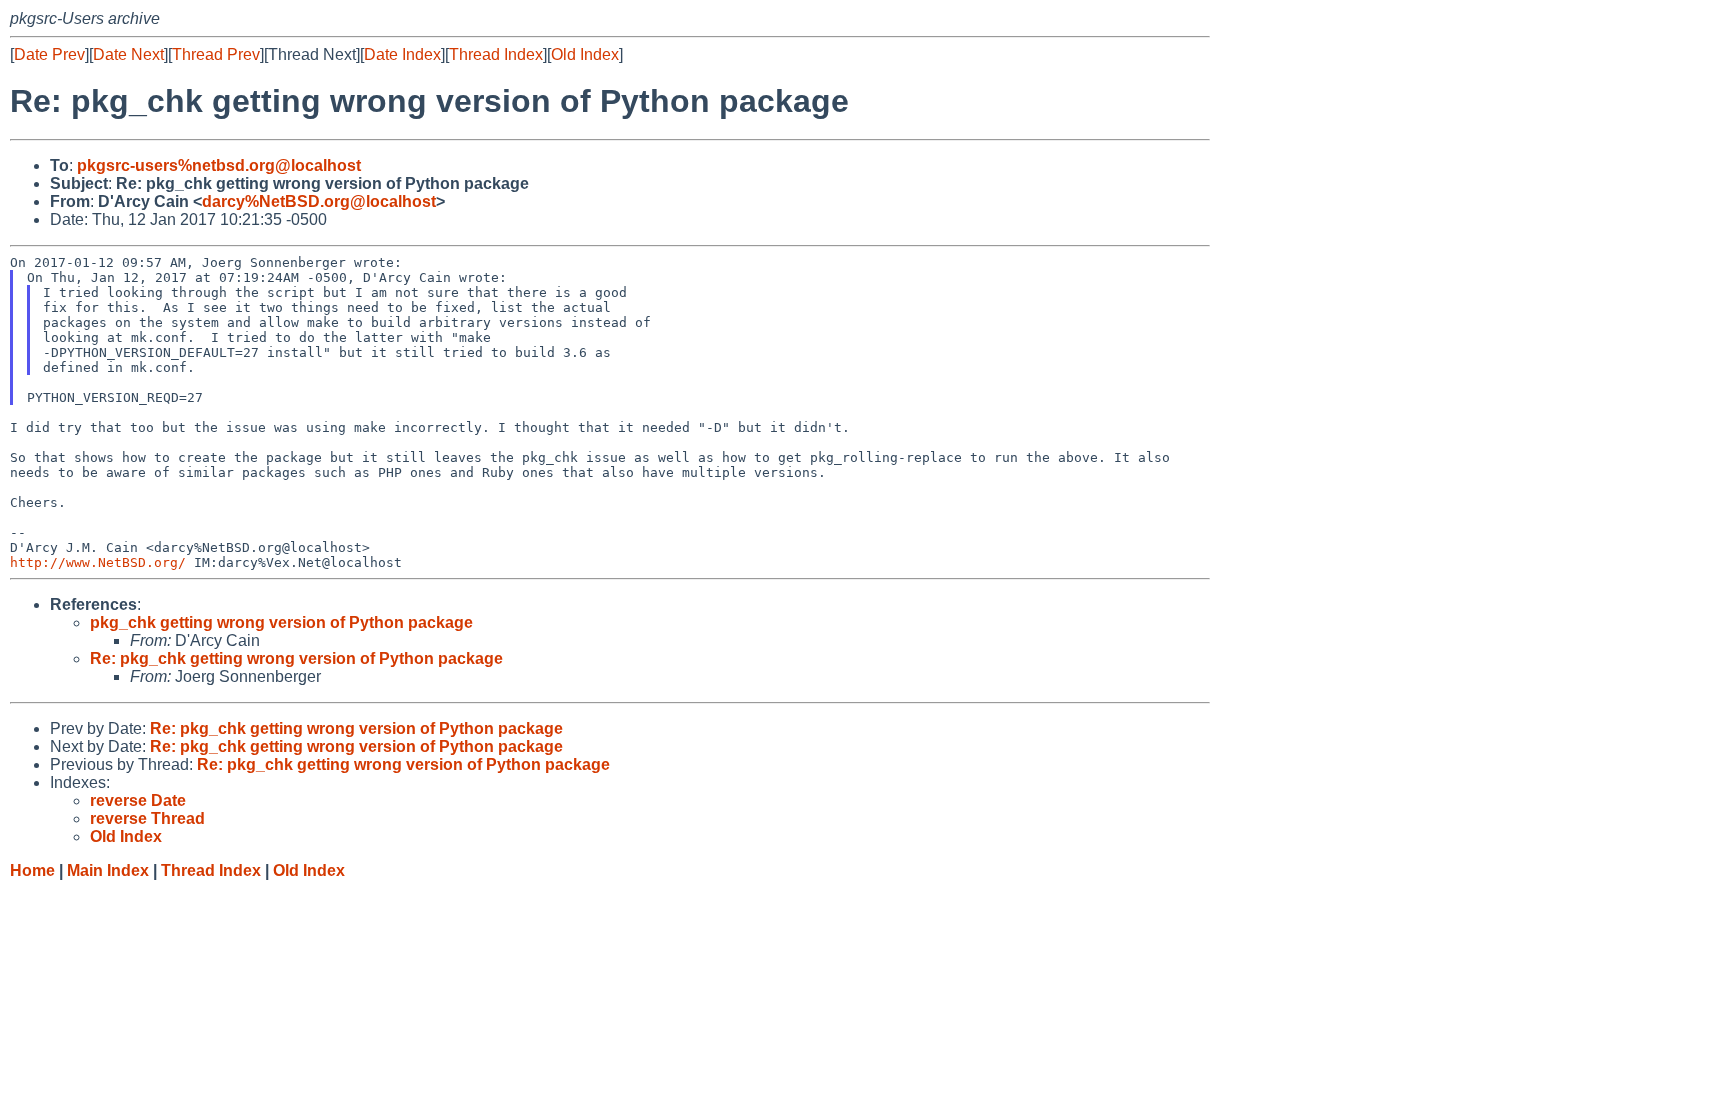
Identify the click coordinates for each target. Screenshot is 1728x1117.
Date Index (402, 54)
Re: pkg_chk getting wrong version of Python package (296, 658)
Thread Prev (216, 54)
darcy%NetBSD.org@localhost (319, 201)
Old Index (585, 54)
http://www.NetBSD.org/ (98, 562)
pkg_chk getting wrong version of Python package (281, 622)
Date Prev (49, 54)
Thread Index (496, 54)
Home (32, 870)
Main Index (108, 870)
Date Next (128, 54)
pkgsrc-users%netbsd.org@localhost (219, 165)
